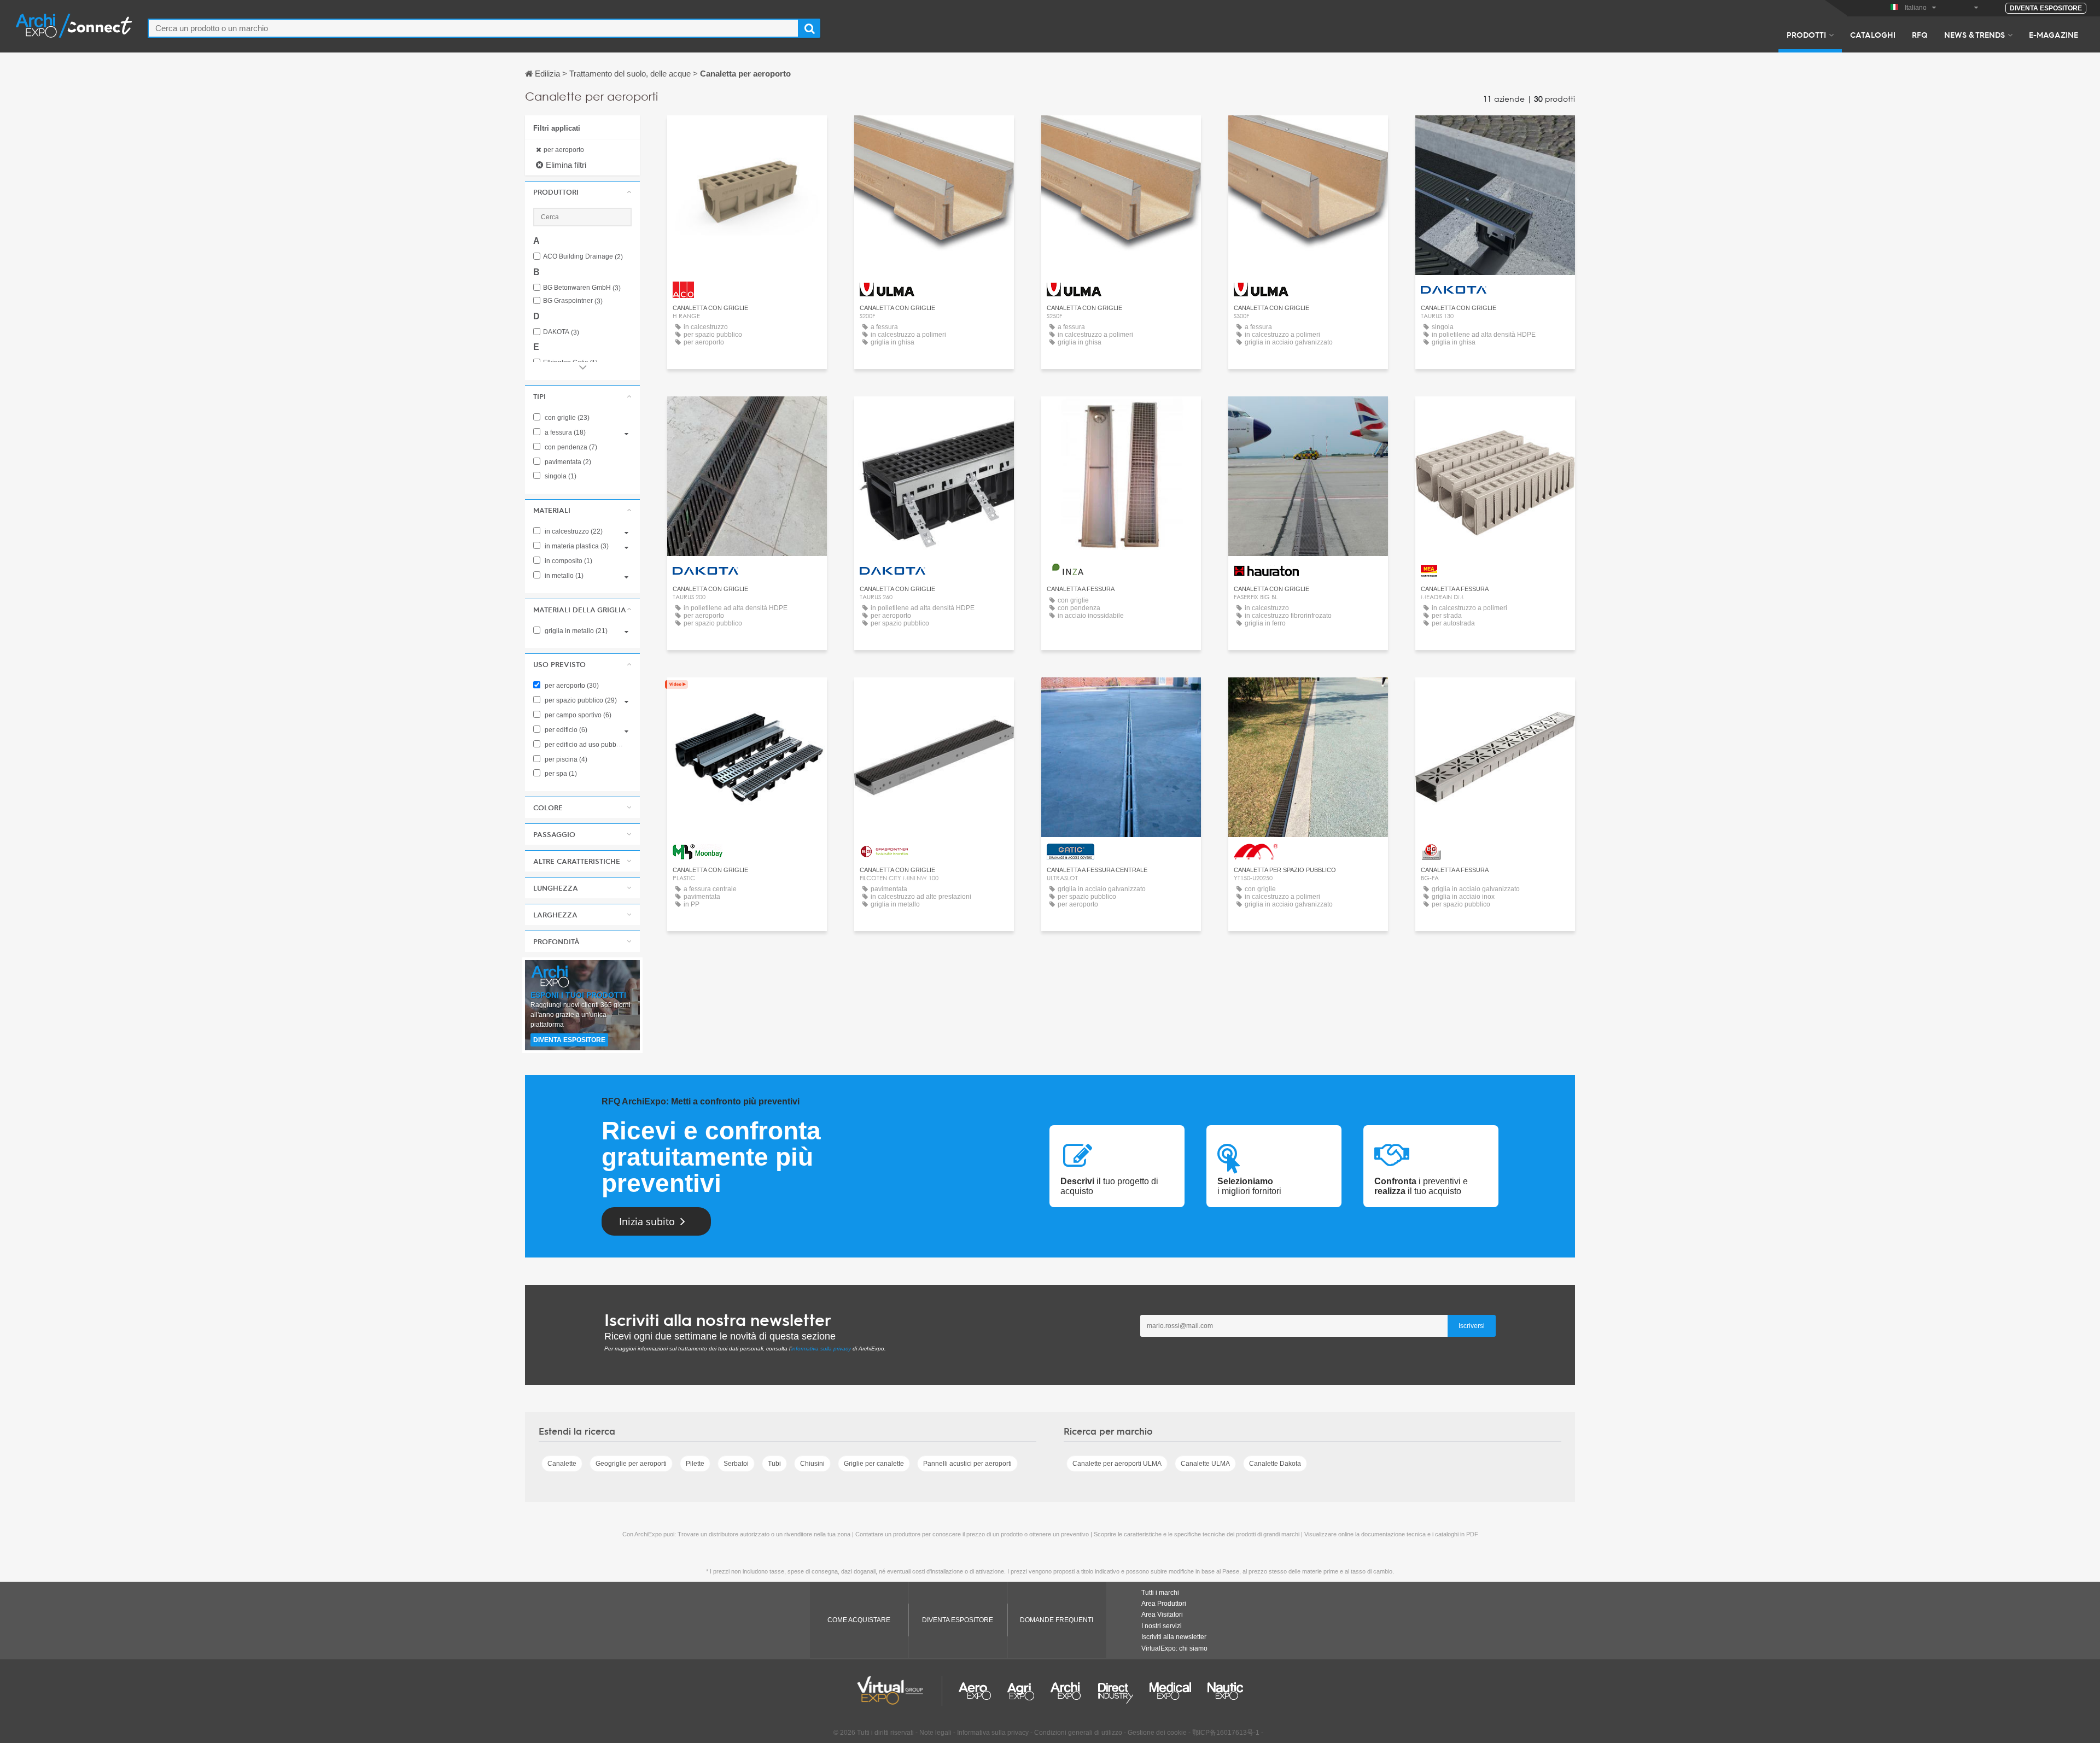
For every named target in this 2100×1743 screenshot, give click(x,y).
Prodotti (1806, 34)
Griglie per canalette (874, 1464)
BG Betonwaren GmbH (582, 288)
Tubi (774, 1464)
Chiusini (812, 1464)
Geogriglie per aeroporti (631, 1464)
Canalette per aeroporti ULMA (1117, 1464)
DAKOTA (561, 332)
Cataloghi (1873, 34)
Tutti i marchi (1160, 1593)
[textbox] (473, 28)
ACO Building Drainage (583, 257)
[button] (582, 192)
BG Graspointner (573, 301)
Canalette (562, 1464)
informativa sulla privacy (821, 1349)
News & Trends (1974, 34)
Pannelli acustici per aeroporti (967, 1464)
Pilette (695, 1464)
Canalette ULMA (1205, 1464)
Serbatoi (736, 1464)
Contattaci (747, 134)
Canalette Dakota (1275, 1464)
